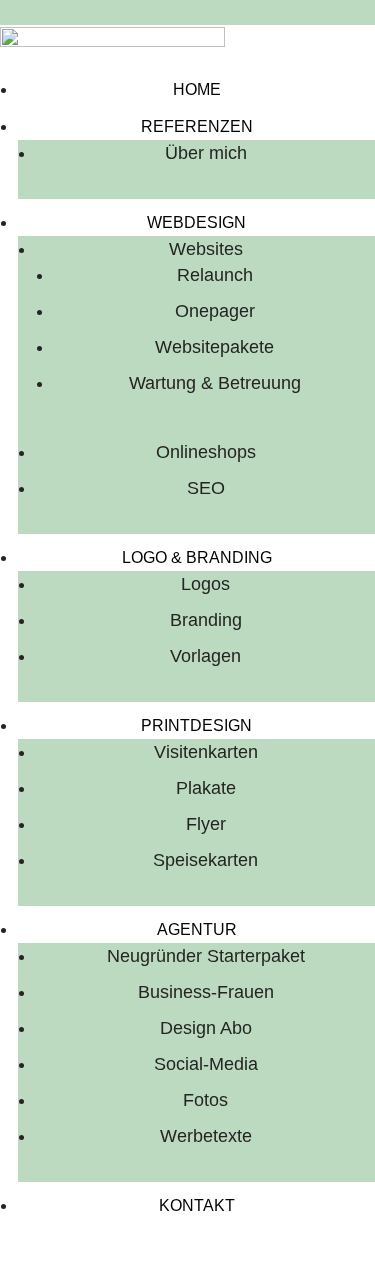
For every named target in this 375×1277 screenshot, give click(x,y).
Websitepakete (214, 347)
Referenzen (197, 126)
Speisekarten (205, 860)
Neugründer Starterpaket (206, 956)
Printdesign (196, 725)
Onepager (215, 311)
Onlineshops (206, 452)
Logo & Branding (197, 557)
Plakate (206, 788)
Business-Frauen (206, 992)
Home (197, 89)
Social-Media (206, 1064)
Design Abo (206, 1028)
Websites (206, 249)
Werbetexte (206, 1136)
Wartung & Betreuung (215, 383)
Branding (206, 620)
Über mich (206, 153)
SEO (206, 488)
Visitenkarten (206, 752)
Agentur (197, 929)
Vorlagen (205, 656)
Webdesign (196, 222)
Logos (205, 584)
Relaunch (215, 275)
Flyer (206, 824)
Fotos (205, 1100)
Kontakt (197, 1205)
